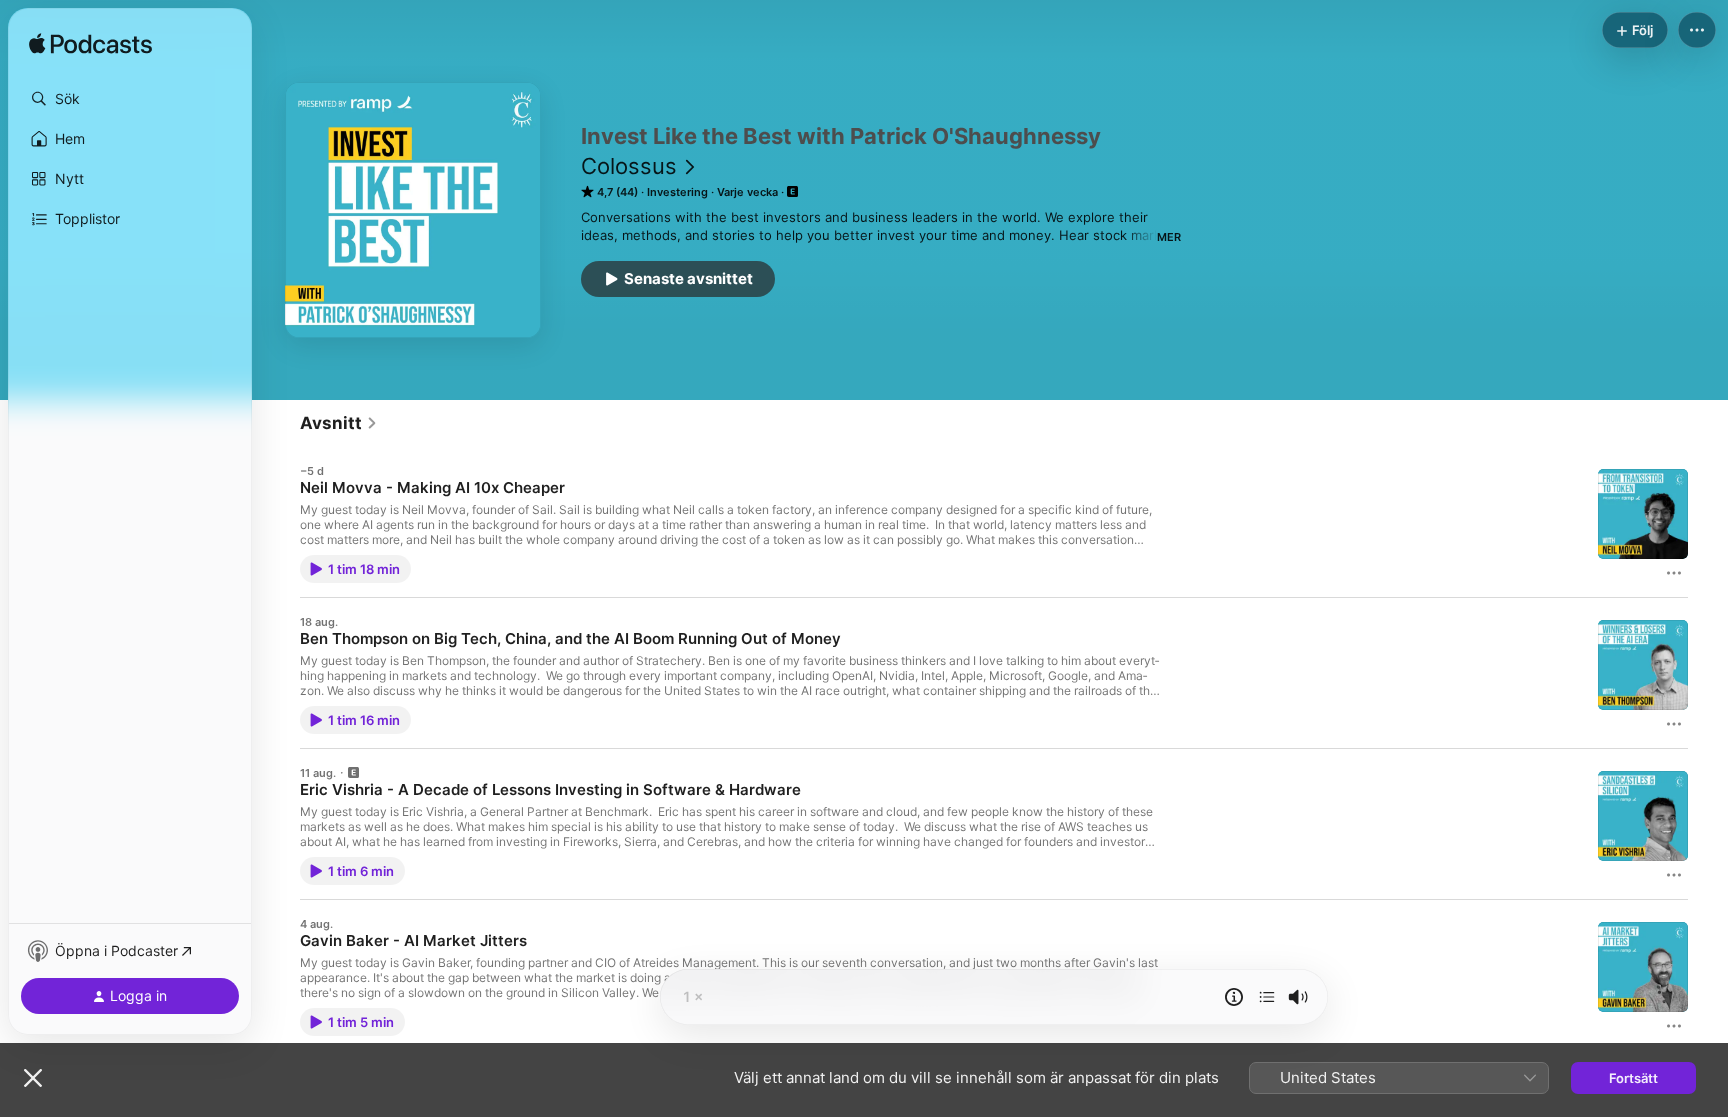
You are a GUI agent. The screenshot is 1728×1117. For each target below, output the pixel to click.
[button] (130, 99)
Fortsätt (1633, 1078)
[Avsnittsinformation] (1234, 997)
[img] (90, 45)
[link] (339, 423)
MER (1169, 237)
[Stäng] (33, 1078)
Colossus (629, 166)
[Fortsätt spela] (1267, 997)
